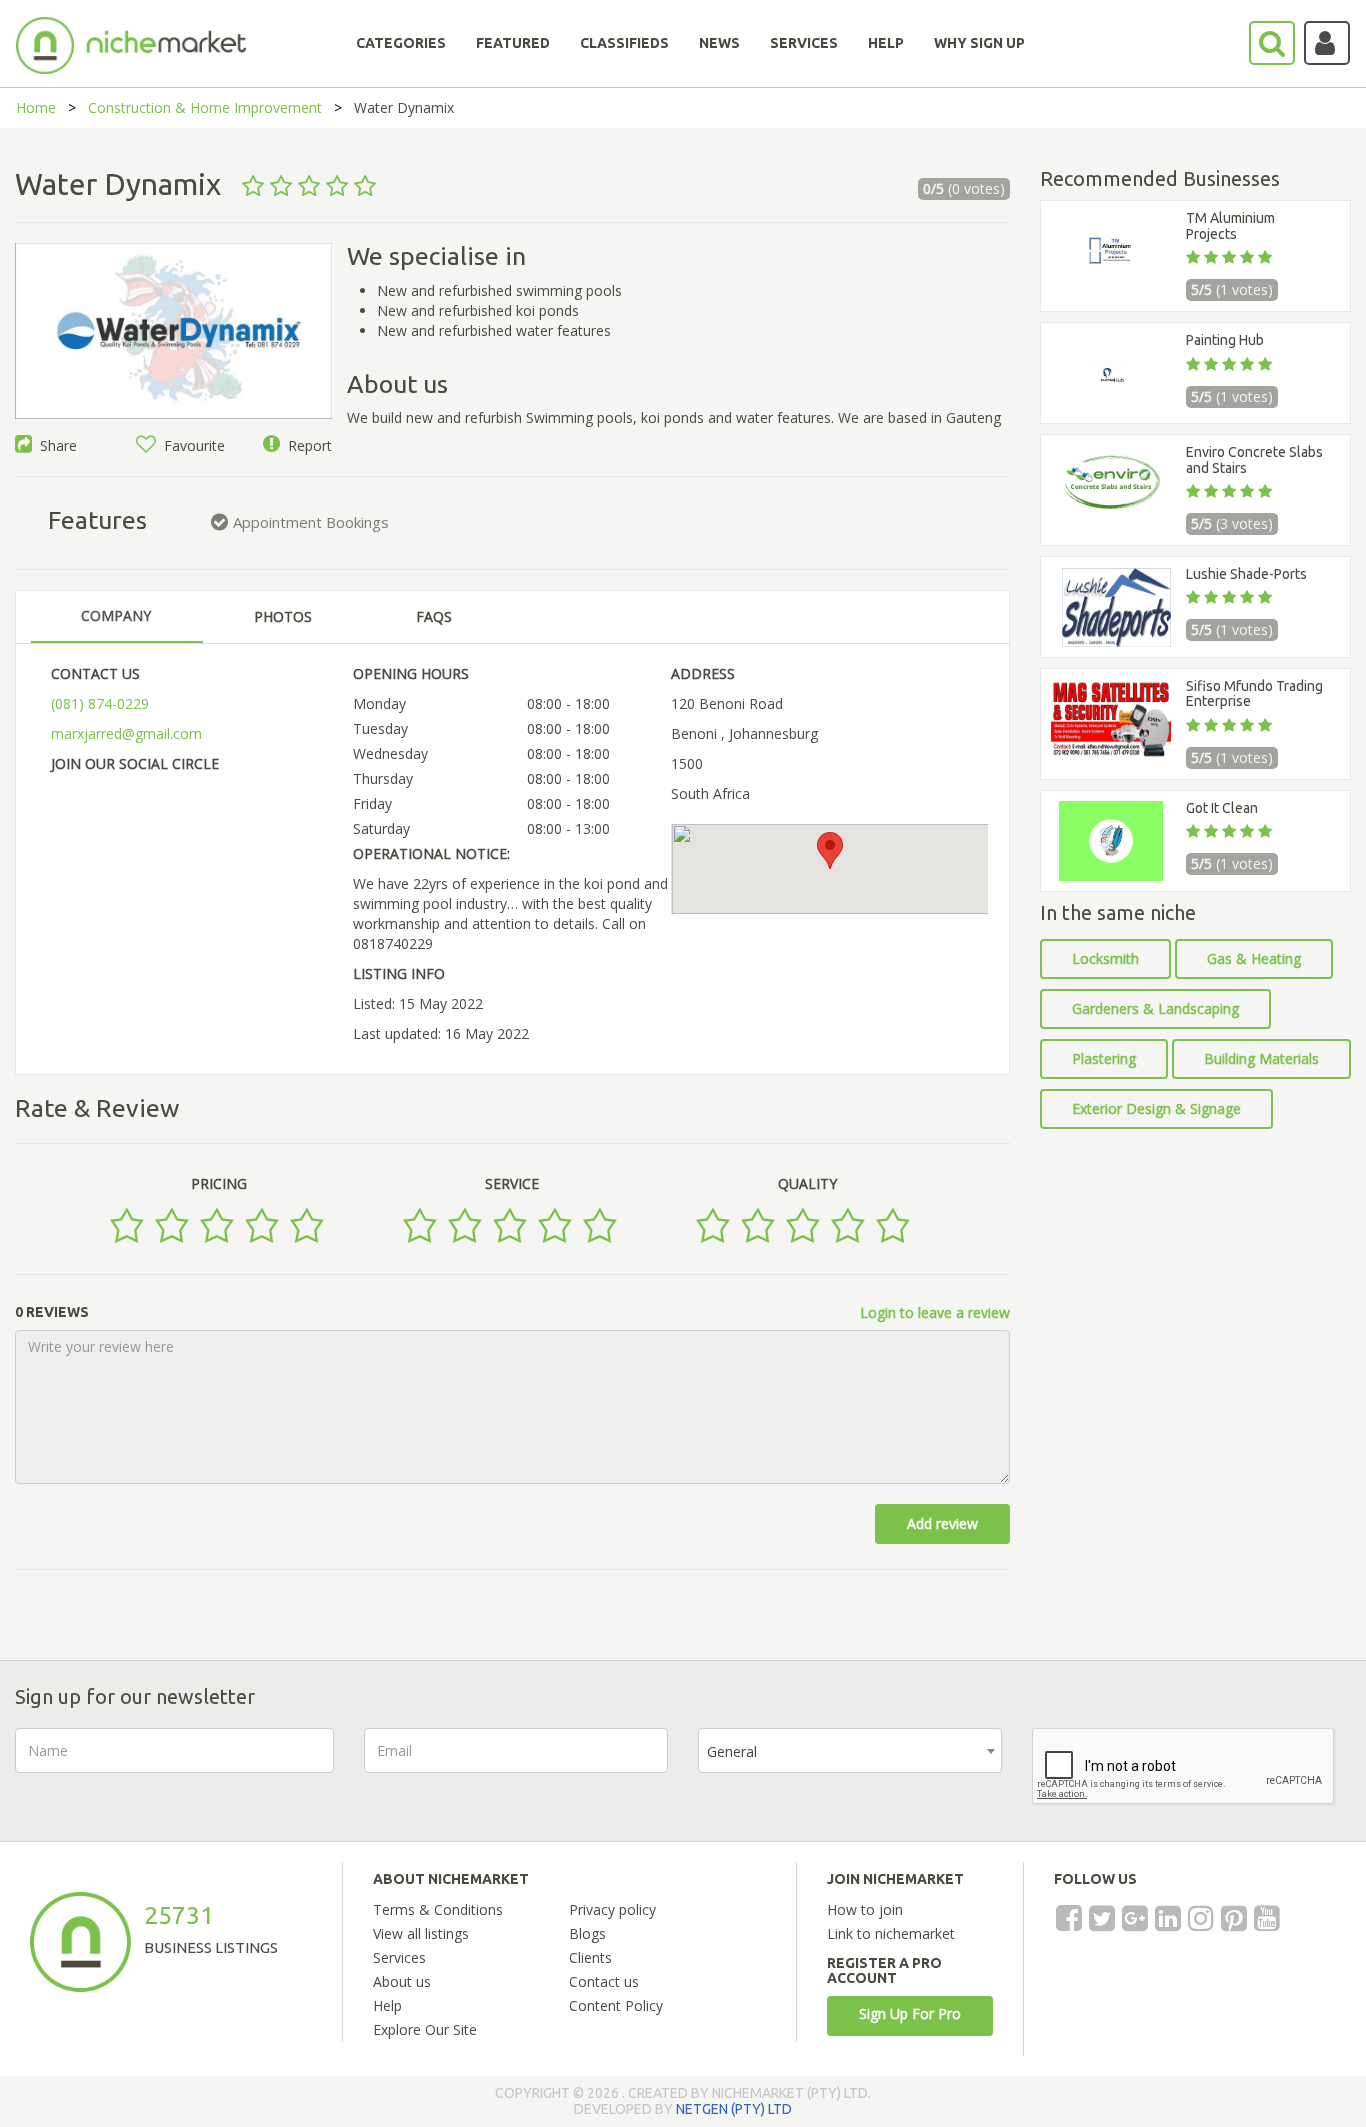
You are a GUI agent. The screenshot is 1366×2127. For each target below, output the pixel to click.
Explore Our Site (425, 2029)
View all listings (421, 1933)
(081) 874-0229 (100, 703)
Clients (590, 1957)
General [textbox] (732, 1751)
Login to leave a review (935, 1312)
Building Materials (1261, 1058)
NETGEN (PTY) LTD (734, 2109)
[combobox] (850, 1750)
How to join (865, 1909)
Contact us (604, 1981)
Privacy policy (612, 1909)
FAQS (434, 616)
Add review (942, 1523)
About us (402, 1981)
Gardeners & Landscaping (1155, 1008)
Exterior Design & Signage (1156, 1108)
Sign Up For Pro (910, 2013)
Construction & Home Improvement (205, 107)
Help (387, 2005)
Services (399, 1957)
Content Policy (616, 2005)
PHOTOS (283, 616)
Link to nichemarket (891, 1933)
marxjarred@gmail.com (126, 733)
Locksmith (1105, 958)
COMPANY (116, 615)
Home (36, 107)
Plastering (1104, 1058)
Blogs (587, 1933)
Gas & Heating (1254, 958)
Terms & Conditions (438, 1909)
